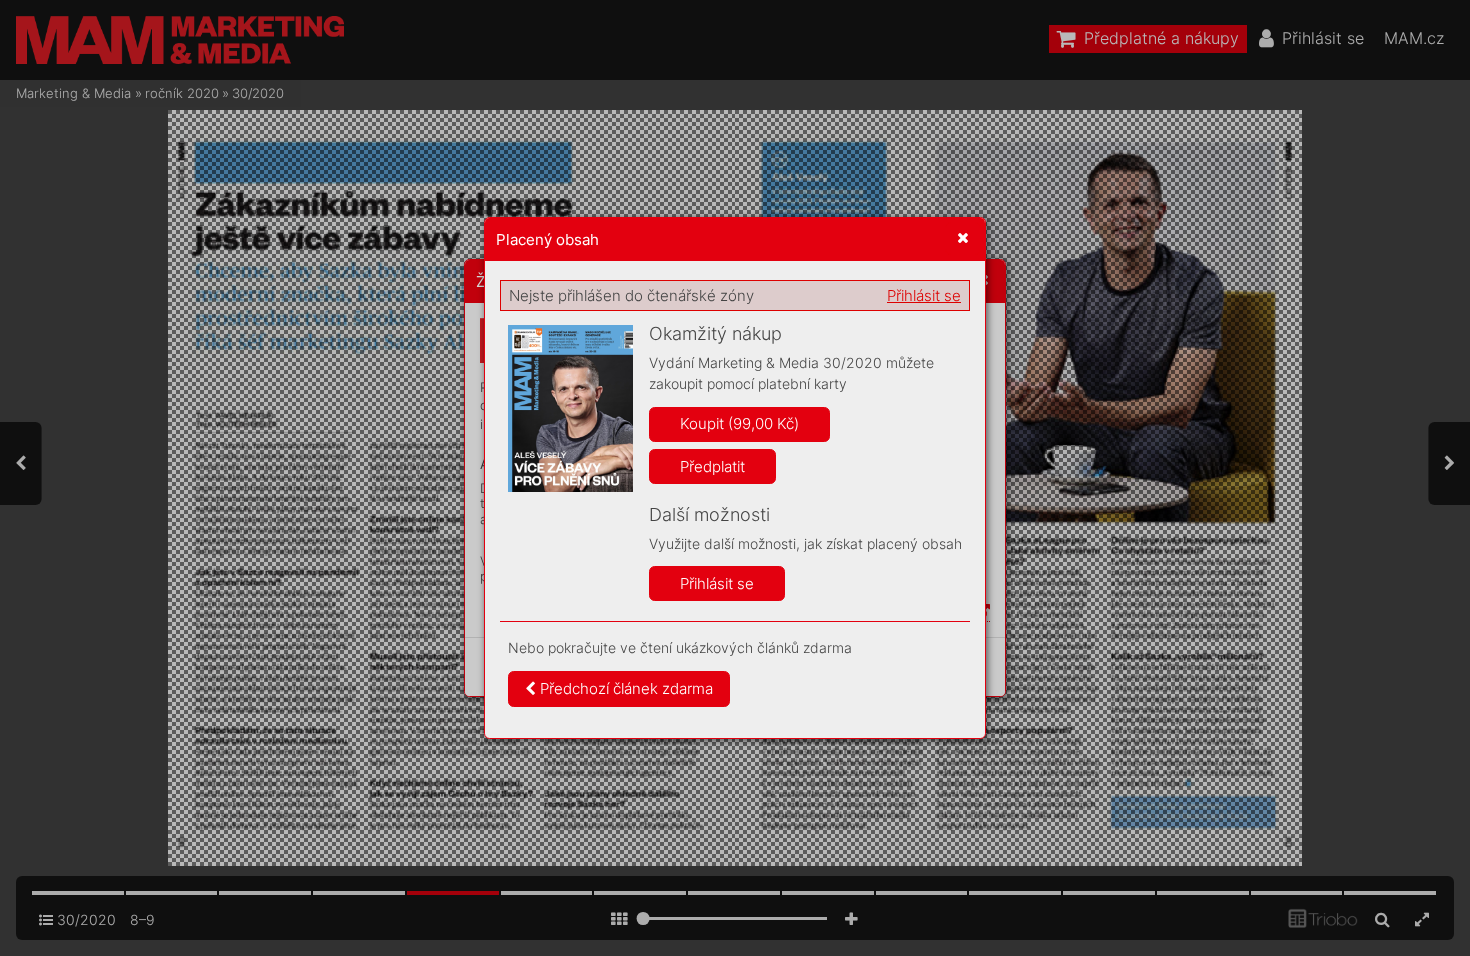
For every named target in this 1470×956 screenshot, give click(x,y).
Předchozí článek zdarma (624, 688)
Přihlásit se (924, 295)
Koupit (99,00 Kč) (739, 423)
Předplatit (712, 466)
